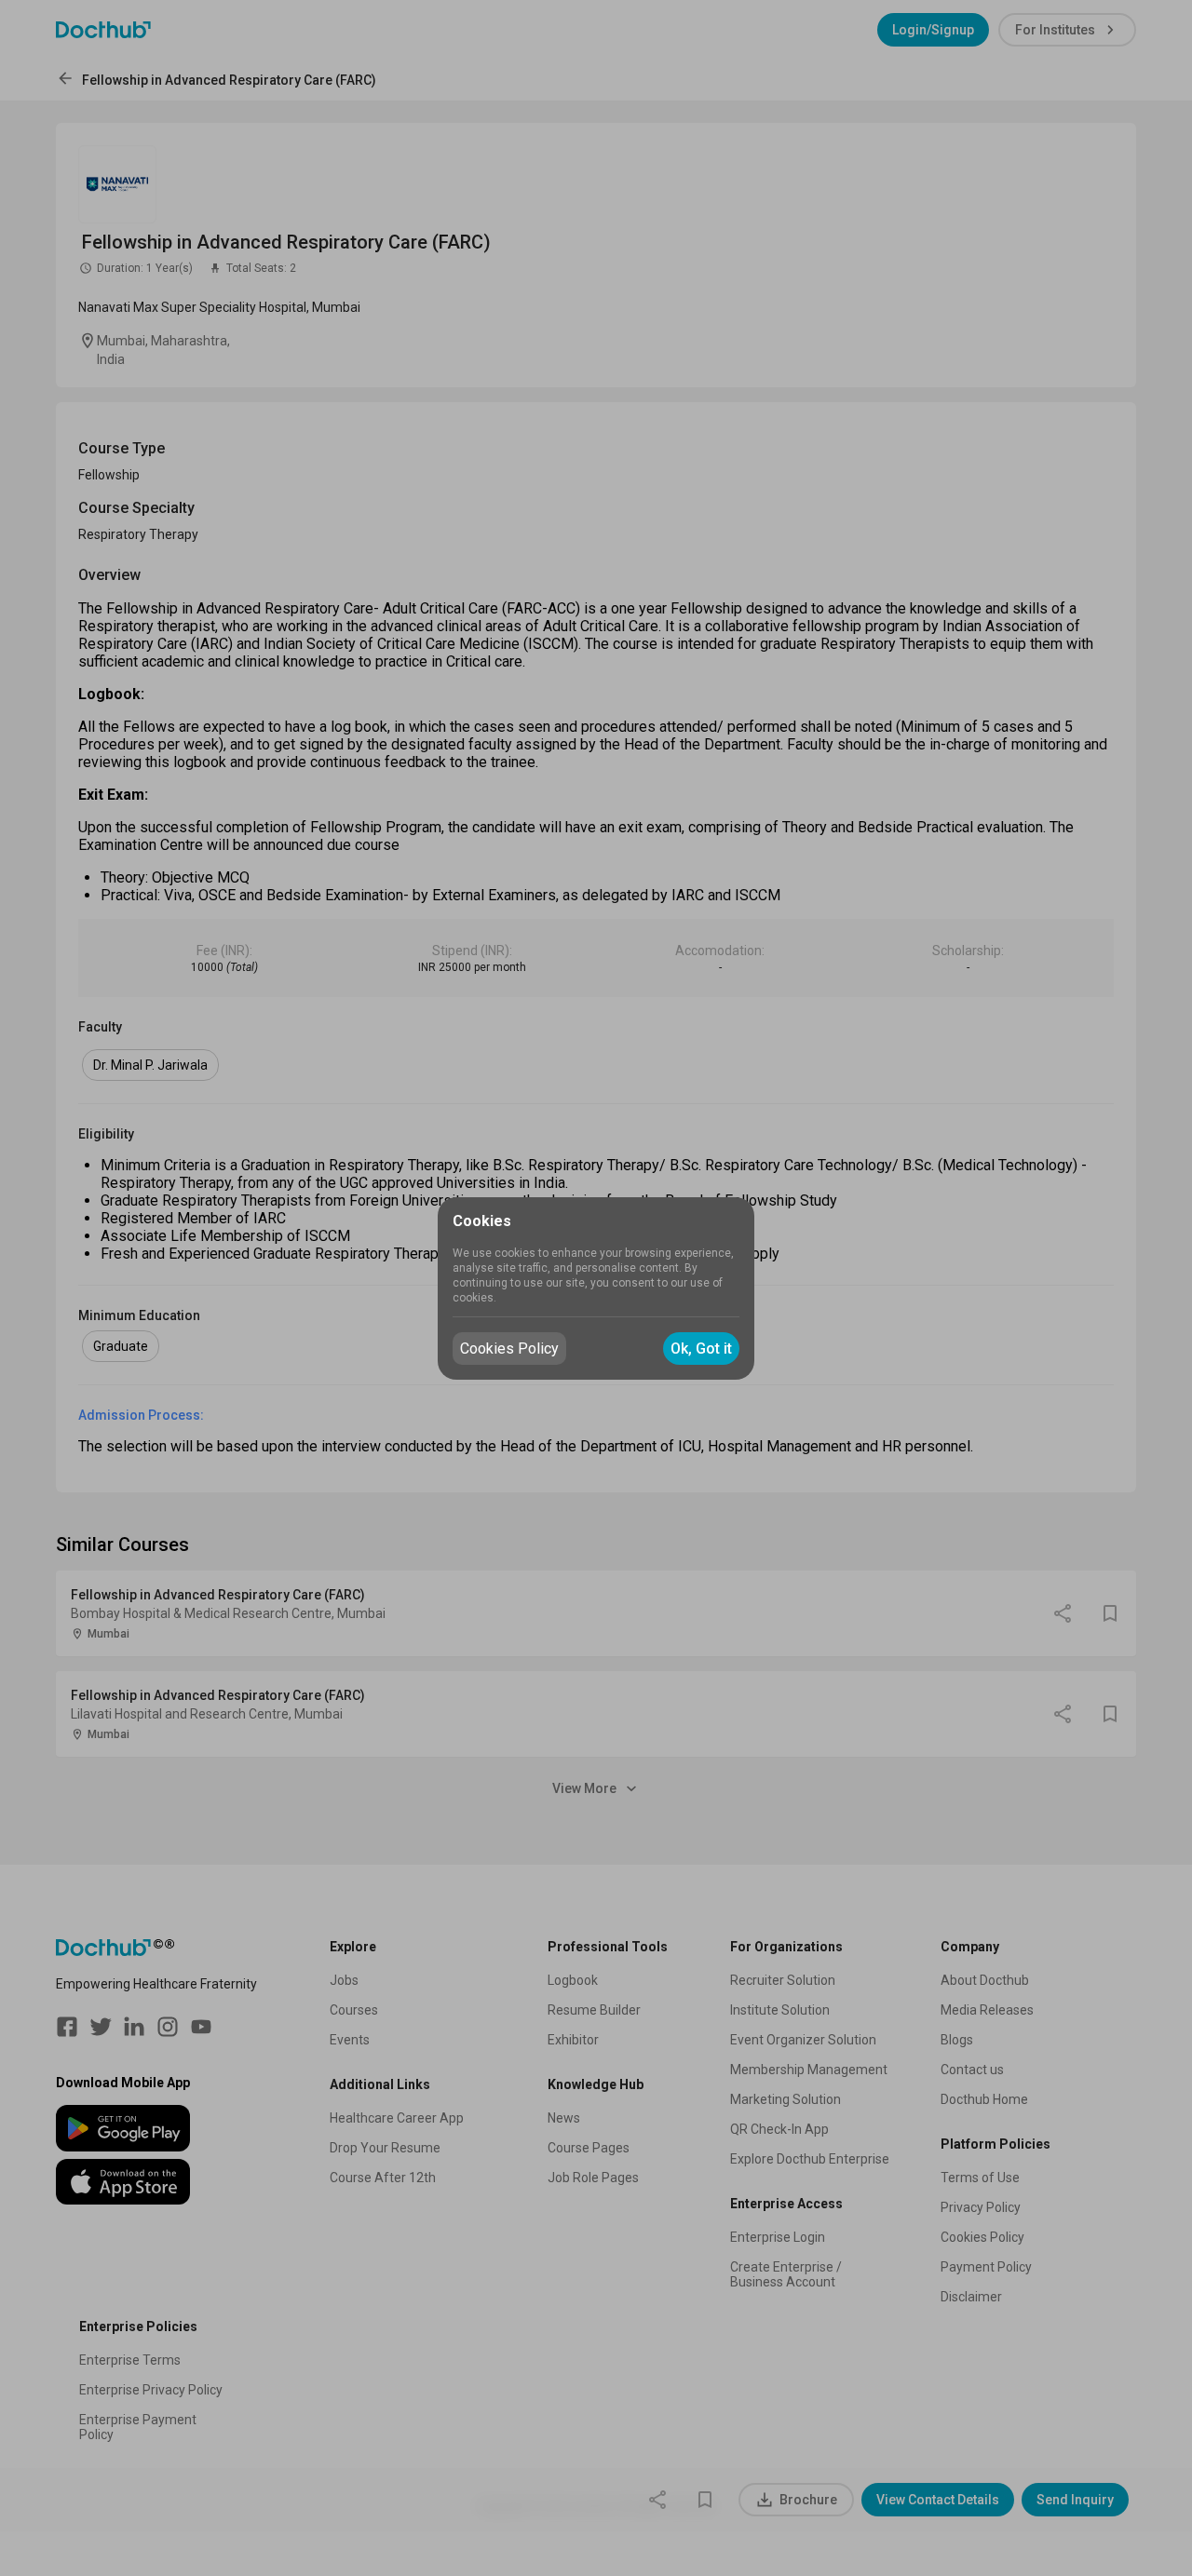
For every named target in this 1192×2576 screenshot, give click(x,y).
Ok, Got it (701, 1349)
